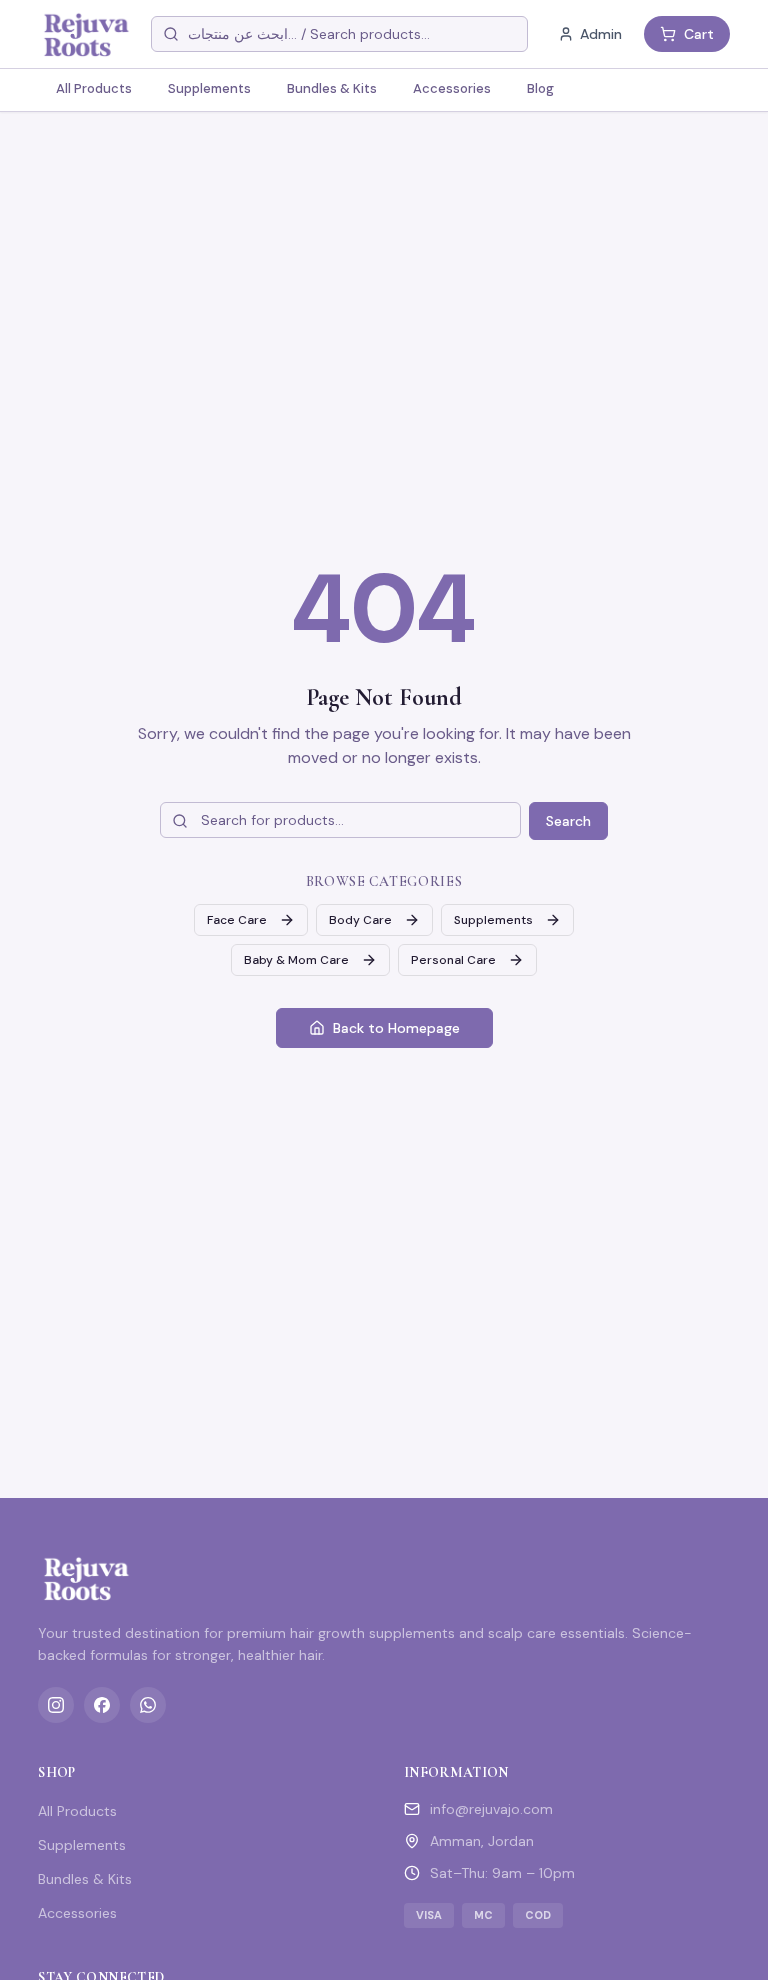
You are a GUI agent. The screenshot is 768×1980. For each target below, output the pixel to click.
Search (568, 821)
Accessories (452, 88)
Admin (601, 34)
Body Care (360, 920)
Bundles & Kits (332, 88)
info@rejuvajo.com (491, 1809)
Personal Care (453, 960)
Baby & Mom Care (296, 960)
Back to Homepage (396, 1028)
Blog (540, 88)
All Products (94, 88)
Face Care (237, 920)
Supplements (209, 88)
